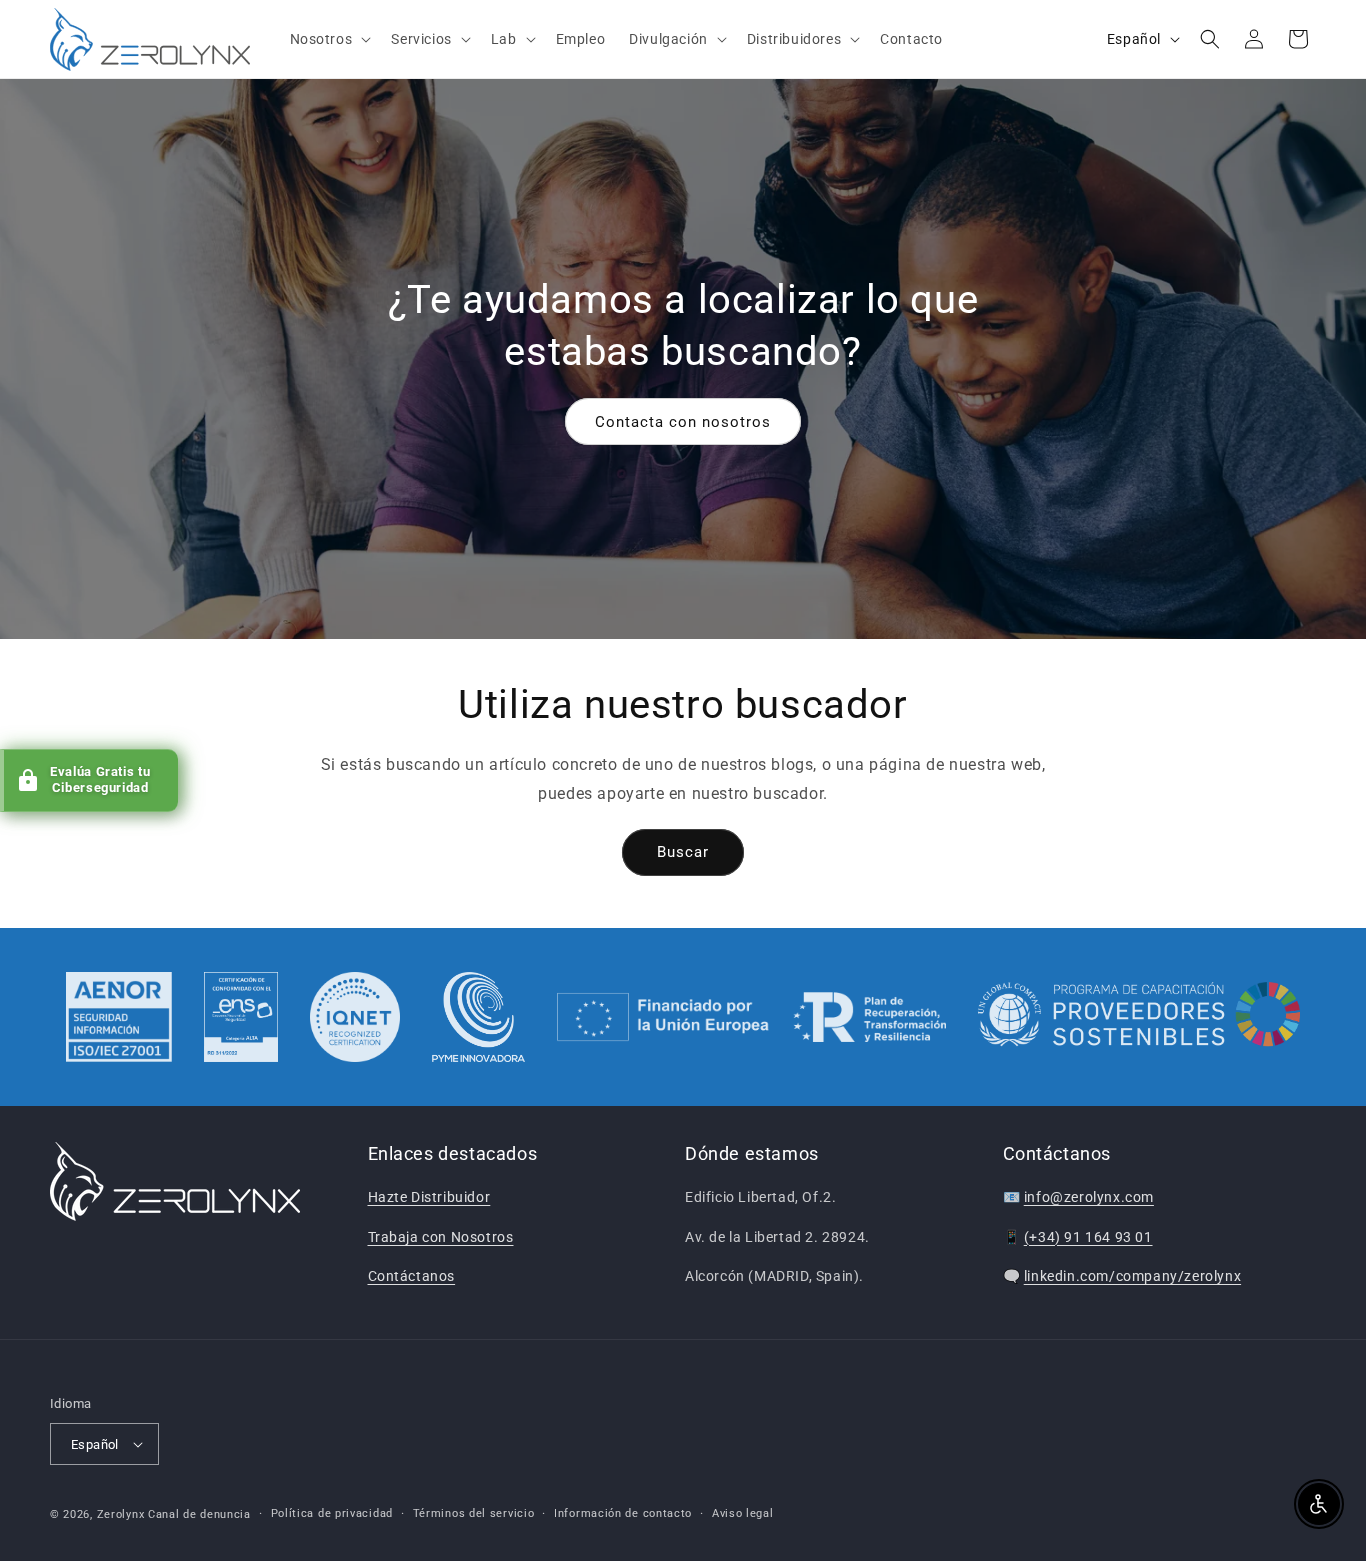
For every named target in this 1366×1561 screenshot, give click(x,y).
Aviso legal (743, 1513)
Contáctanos (412, 1276)
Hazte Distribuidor (429, 1197)
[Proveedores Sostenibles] (1139, 1017)
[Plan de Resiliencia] (751, 1017)
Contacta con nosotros (683, 421)
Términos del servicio (474, 1513)
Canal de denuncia (199, 1514)
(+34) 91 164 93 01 (1088, 1237)
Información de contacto (623, 1513)
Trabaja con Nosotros (441, 1237)
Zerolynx (121, 1514)
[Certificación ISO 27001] (119, 1017)
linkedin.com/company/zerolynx (1132, 1276)
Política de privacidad (332, 1513)
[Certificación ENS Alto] (241, 1017)
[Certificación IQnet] (355, 1017)
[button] (329, 39)
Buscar (683, 852)
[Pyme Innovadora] (478, 1017)
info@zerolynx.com (1089, 1197)
